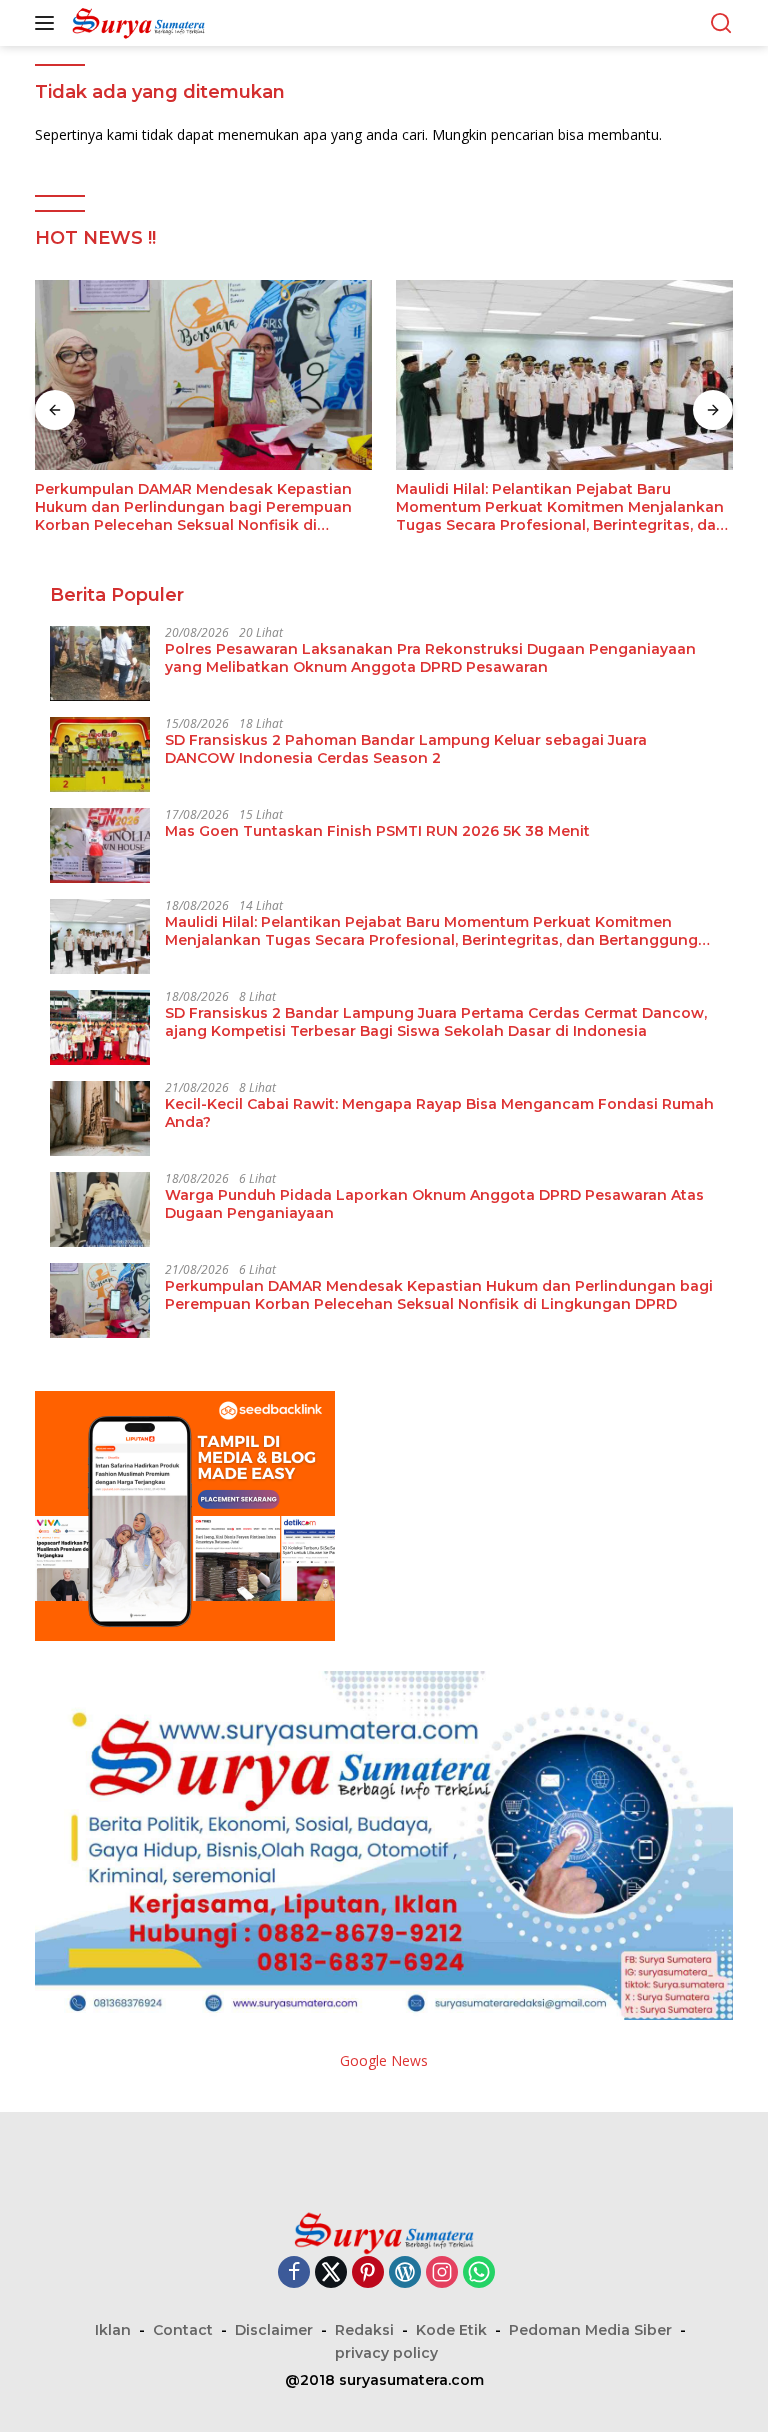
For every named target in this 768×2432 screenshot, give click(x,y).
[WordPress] (405, 2273)
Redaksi (364, 2330)
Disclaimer (274, 2330)
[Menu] (48, 23)
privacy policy (386, 2353)
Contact (183, 2330)
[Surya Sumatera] (136, 23)
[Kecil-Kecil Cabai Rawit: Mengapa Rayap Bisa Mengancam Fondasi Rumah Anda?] (100, 1118)
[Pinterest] (368, 2273)
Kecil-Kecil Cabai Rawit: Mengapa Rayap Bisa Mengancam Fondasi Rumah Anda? (439, 1113)
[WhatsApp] (479, 2273)
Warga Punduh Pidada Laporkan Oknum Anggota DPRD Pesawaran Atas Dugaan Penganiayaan (546, 507)
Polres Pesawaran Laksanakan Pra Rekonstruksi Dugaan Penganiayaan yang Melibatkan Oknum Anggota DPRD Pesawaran (430, 658)
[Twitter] (331, 2273)
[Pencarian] (721, 23)
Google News (384, 2060)
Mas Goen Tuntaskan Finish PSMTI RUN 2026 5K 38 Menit (377, 831)
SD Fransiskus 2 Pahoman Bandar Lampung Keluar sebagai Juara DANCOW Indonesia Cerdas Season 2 (406, 749)
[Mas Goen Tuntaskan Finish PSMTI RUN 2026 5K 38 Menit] (100, 845)
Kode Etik (451, 2330)
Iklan (113, 2330)
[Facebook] (294, 2273)
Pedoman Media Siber (590, 2330)
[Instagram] (442, 2273)
